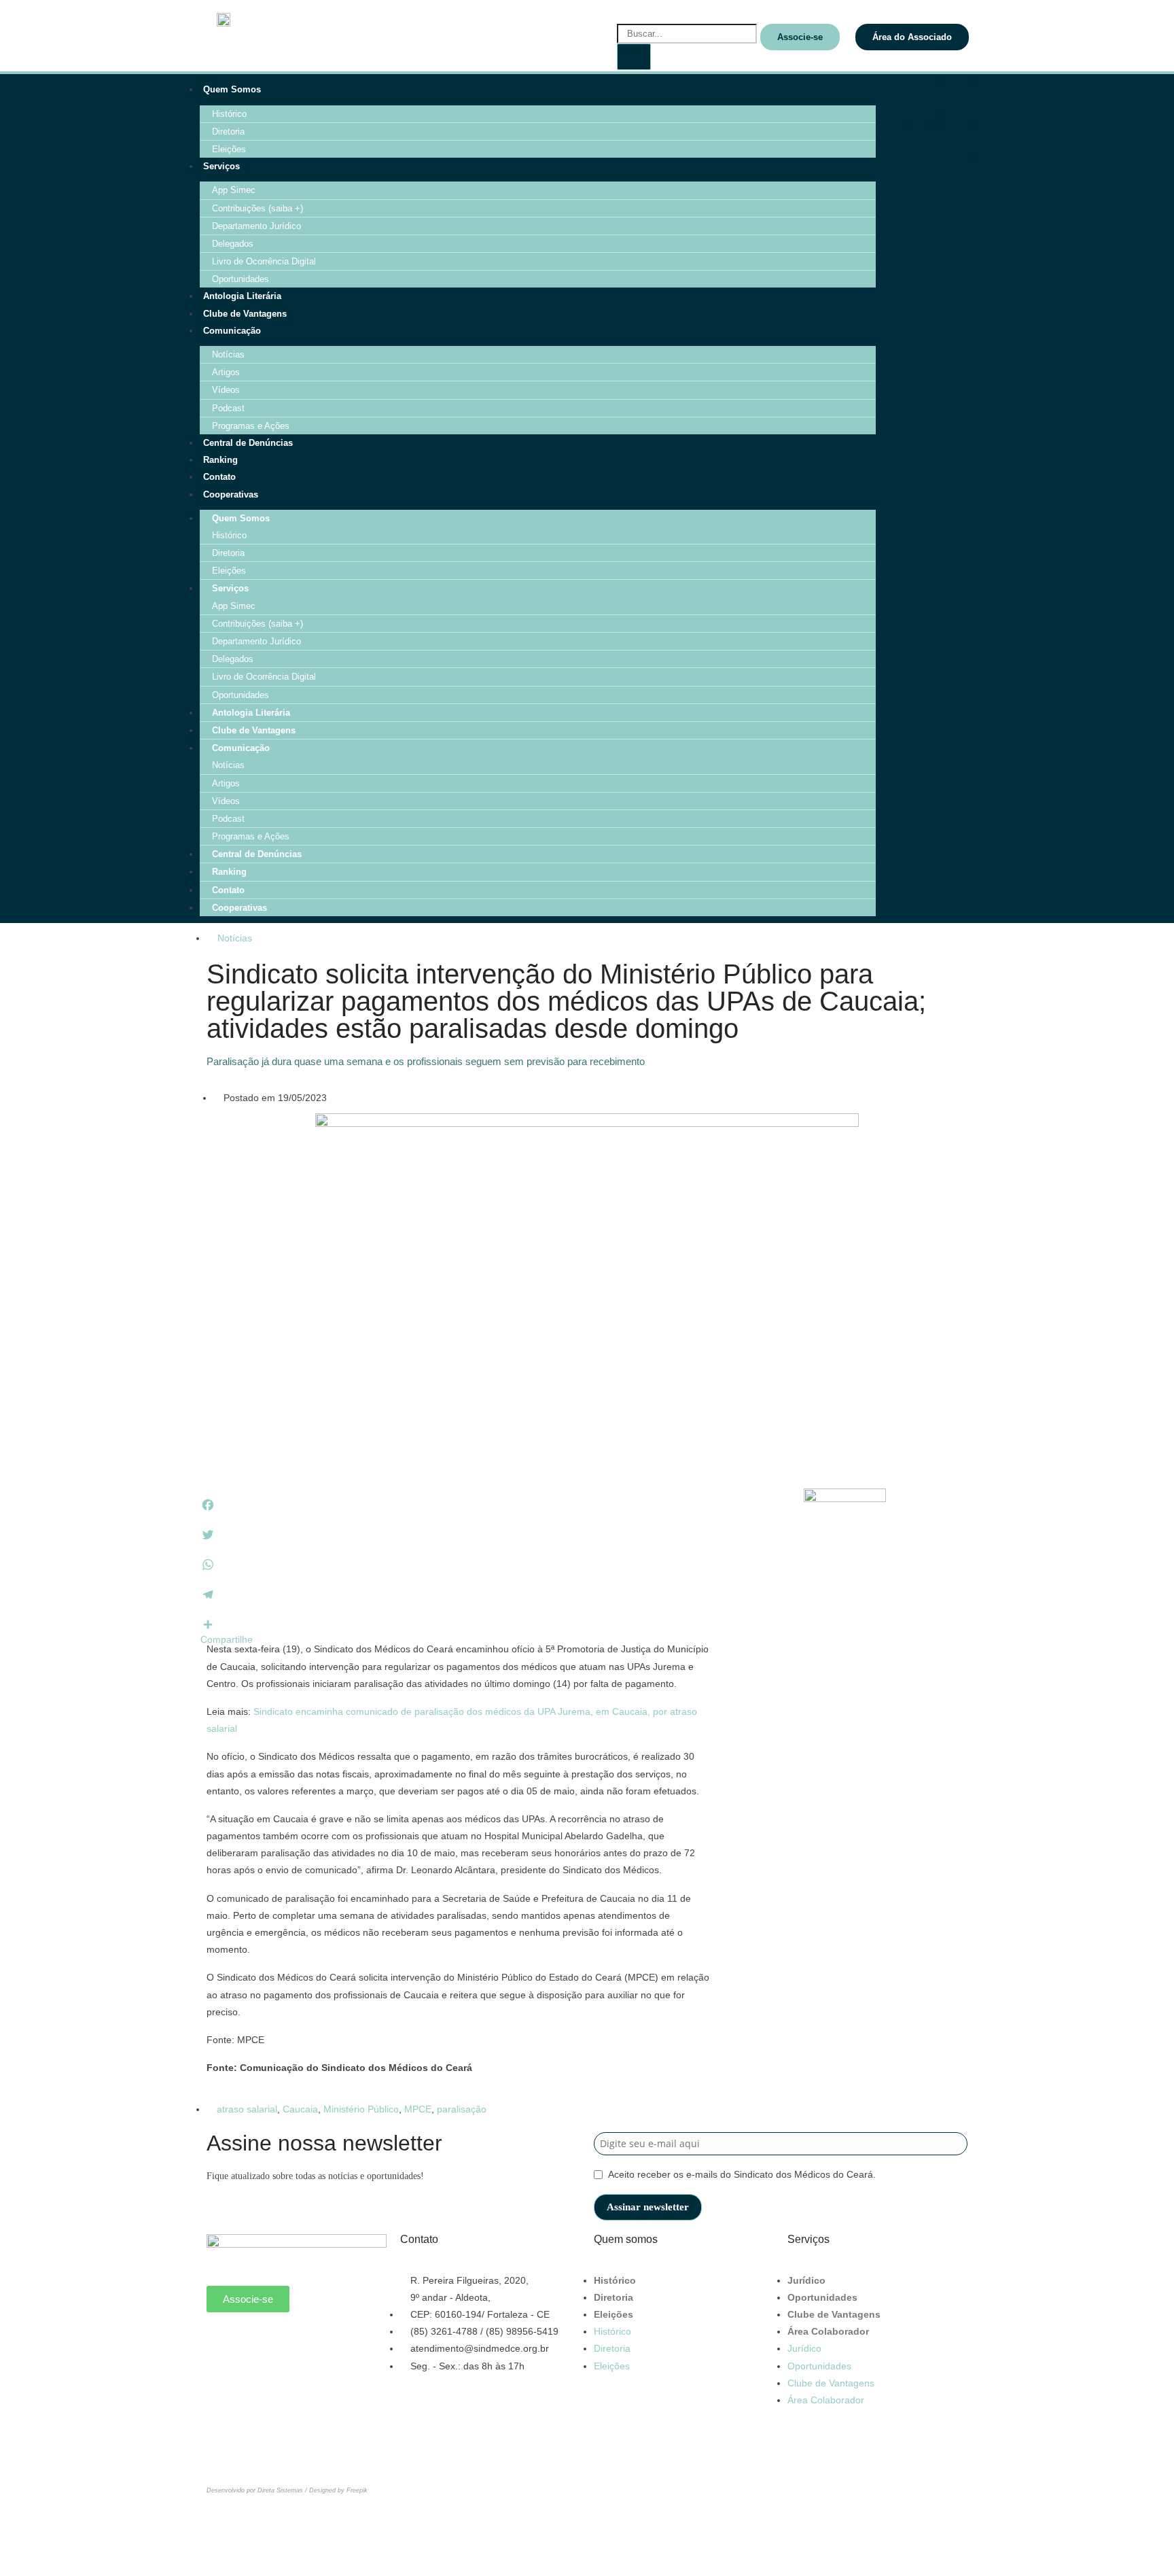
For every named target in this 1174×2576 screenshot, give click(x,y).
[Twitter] (334, 2343)
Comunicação (232, 331)
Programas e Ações (251, 426)
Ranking (220, 460)
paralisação (462, 2109)
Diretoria (228, 132)
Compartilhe (227, 1639)
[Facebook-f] (918, 98)
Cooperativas (231, 494)
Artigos (226, 372)
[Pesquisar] (634, 57)
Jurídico (806, 2280)
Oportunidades (241, 279)
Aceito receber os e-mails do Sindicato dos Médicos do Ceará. (742, 2174)
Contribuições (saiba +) (257, 208)
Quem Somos (232, 89)
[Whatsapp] (224, 2343)
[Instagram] (955, 98)
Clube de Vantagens (245, 314)
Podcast (228, 408)
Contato (219, 477)
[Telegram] (955, 138)
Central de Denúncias (248, 443)
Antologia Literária (242, 296)
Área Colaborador (828, 2331)
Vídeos (226, 390)
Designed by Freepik (338, 2490)
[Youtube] (918, 138)
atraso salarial (247, 2109)
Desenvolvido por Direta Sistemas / (258, 2490)
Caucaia (300, 2109)
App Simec (234, 190)
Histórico (229, 114)
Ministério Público (361, 2109)
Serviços (221, 166)
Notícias (228, 354)
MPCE (418, 2109)
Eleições (229, 149)
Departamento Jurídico (256, 226)
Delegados (233, 244)
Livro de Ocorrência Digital (264, 261)
